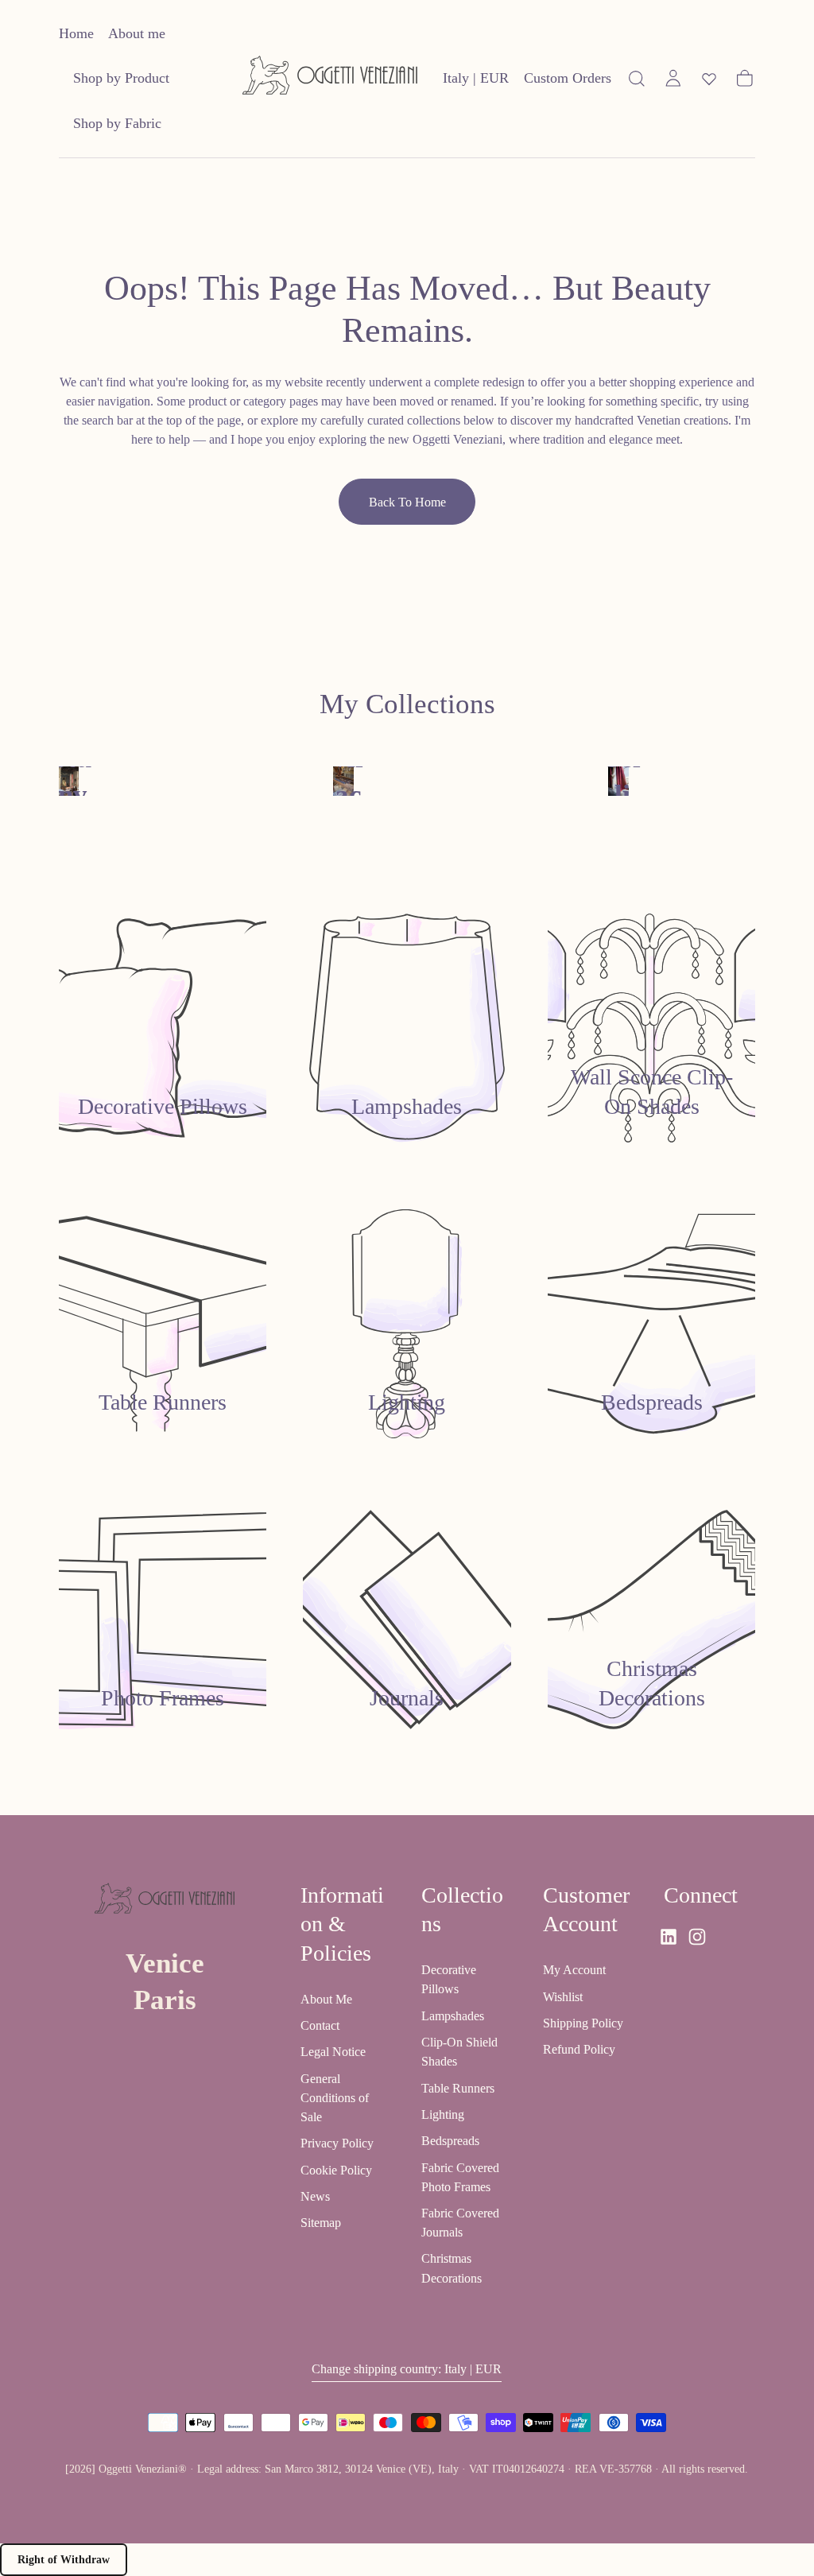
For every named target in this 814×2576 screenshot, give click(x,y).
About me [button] (137, 33)
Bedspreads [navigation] (450, 2141)
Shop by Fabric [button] (117, 123)
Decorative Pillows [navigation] (449, 1979)
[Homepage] (330, 78)
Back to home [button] (407, 502)
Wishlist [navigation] (563, 1997)
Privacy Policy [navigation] (337, 2143)
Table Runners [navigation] (458, 2088)
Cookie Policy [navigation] (336, 2170)
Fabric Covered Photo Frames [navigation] (460, 2177)
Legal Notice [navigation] (333, 2052)
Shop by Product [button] (121, 78)
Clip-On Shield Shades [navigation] (459, 2052)
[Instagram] (697, 1937)
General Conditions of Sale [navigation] (335, 2098)
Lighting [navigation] (443, 2114)
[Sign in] (673, 79)
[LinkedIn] (669, 1937)
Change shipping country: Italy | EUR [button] (407, 2369)
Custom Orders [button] (568, 78)
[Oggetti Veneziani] (165, 1902)
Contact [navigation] (320, 2025)
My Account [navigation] (574, 1970)
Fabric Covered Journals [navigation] (460, 2223)
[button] (476, 81)
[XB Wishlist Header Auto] (709, 79)
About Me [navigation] (326, 1999)
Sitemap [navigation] (321, 2223)
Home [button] (76, 33)
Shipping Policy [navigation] (583, 2023)
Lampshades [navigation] (453, 2016)
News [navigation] (315, 2196)
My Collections (407, 704)
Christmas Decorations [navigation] (452, 2268)
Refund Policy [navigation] (579, 2049)
